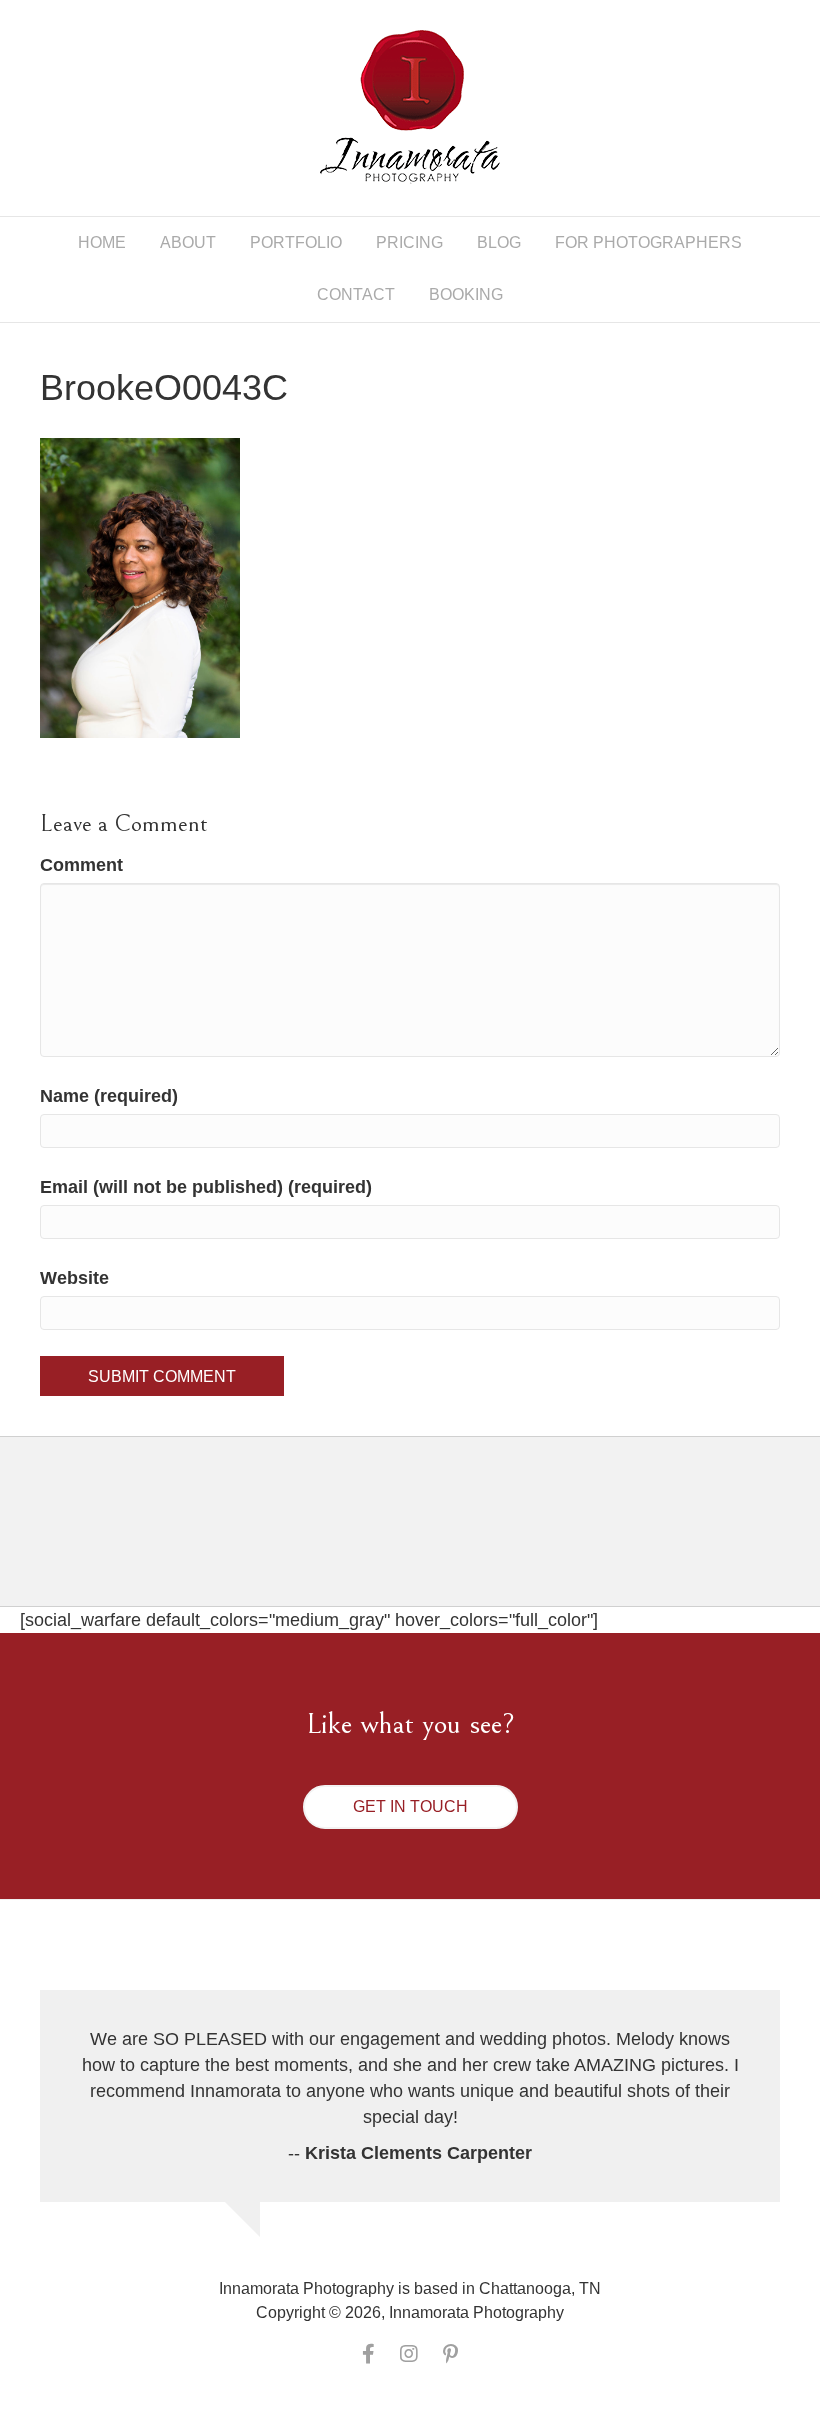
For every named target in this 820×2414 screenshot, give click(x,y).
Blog (499, 242)
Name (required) (109, 1096)
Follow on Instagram (422, 1538)
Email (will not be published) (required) (206, 1187)
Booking (466, 294)
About (188, 242)
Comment (81, 865)
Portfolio (296, 242)
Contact (356, 294)
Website (74, 1278)
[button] (410, 1807)
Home (102, 242)
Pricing (409, 242)
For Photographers (648, 242)
